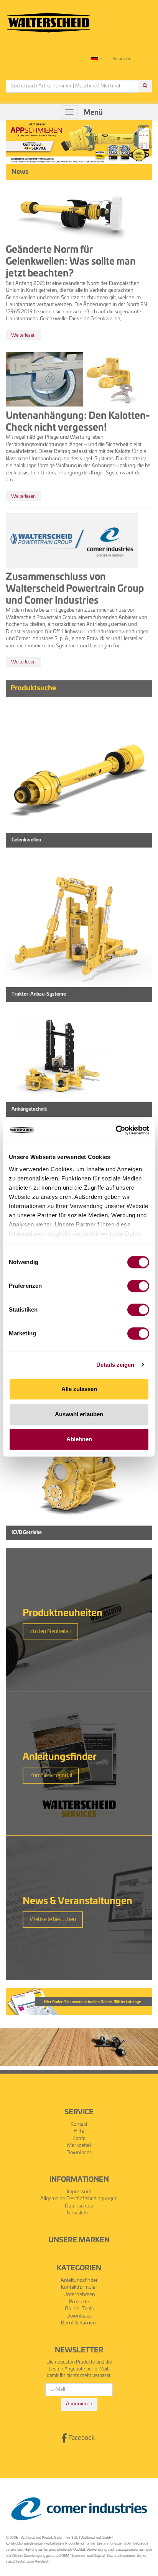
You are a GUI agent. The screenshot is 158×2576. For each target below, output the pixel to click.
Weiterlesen (23, 335)
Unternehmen (79, 2295)
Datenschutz (79, 2206)
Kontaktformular (79, 2287)
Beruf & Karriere (79, 2323)
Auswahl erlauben (79, 1414)
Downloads (79, 2153)
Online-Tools (79, 2309)
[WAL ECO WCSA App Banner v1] (79, 142)
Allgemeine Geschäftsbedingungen (79, 2199)
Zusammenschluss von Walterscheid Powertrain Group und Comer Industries (75, 589)
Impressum (79, 2192)
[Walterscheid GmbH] (49, 19)
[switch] (138, 1286)
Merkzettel (79, 2146)
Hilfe (79, 2131)
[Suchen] (145, 86)
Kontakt (79, 2124)
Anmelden (122, 59)
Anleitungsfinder (79, 2281)
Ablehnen (79, 1439)
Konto (79, 2139)
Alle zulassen (79, 1389)
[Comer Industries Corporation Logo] (79, 2509)
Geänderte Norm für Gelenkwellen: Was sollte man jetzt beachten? (71, 262)
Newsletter (79, 2213)
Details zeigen (115, 1365)
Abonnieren (79, 2404)
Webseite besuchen (53, 1919)
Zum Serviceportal (51, 1776)
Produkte (79, 2302)
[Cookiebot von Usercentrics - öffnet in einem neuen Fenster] (116, 1130)
